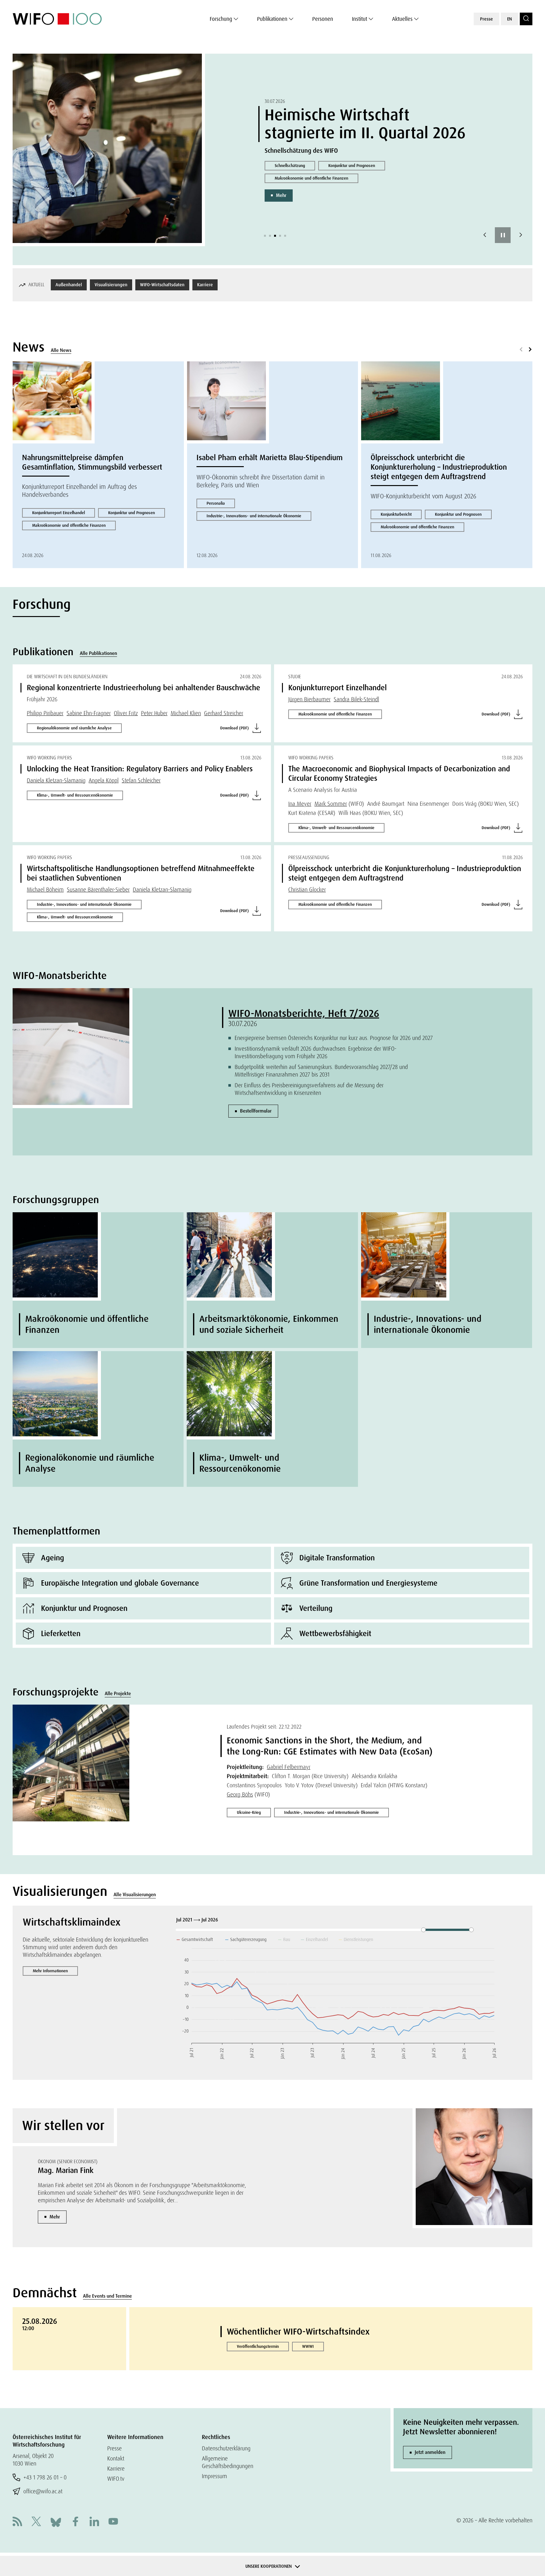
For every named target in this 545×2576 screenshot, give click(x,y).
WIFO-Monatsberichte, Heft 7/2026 (304, 1013)
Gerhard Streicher (224, 713)
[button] (265, 236)
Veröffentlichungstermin (258, 2346)
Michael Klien (186, 713)
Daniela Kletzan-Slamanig (56, 780)
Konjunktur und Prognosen (352, 166)
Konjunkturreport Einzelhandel (59, 513)
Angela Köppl (104, 780)
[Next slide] (521, 235)
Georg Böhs (240, 1794)
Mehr (281, 195)
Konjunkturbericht (396, 514)
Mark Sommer (331, 804)
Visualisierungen (111, 285)
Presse (486, 19)
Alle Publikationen (98, 653)
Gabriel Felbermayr (289, 1767)
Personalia (216, 503)
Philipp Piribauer (45, 713)
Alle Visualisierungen (135, 1895)
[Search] (526, 19)
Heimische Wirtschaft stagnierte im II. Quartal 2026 (365, 124)
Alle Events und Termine (107, 2296)
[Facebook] (75, 2522)
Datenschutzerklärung (226, 2448)
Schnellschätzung (290, 166)
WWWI (308, 2346)
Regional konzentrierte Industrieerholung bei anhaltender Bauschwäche (144, 688)
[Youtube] (113, 2522)
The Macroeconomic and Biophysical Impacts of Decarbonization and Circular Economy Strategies (399, 773)
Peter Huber (154, 713)
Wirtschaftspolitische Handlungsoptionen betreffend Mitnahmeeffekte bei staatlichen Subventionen (141, 873)
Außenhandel (69, 285)
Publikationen (272, 19)
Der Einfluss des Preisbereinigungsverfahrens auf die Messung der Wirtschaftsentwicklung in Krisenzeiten (309, 1089)
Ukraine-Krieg (249, 1812)
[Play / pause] (503, 235)
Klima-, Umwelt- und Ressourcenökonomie (75, 795)
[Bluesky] (56, 2522)
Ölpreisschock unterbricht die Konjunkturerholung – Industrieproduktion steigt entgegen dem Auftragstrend (439, 467)
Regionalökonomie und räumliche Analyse (74, 728)
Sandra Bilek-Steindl (356, 699)
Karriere (205, 285)
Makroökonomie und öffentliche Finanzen (311, 178)
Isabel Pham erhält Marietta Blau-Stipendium (270, 457)
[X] (36, 2522)
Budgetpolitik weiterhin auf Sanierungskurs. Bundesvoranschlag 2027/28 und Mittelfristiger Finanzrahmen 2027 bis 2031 (321, 1071)
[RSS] (17, 2522)
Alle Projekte (118, 1694)
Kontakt (116, 2458)
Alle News (61, 350)
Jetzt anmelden (430, 2452)
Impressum (214, 2476)
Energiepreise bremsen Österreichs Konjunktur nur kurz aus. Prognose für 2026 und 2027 (334, 1038)
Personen (323, 19)
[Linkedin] (94, 2522)
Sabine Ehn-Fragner (89, 713)
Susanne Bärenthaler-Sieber (98, 890)
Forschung (221, 19)
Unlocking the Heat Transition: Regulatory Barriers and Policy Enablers (140, 769)
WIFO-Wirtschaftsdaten (162, 285)
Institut (360, 19)
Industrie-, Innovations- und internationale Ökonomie (254, 516)
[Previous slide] (485, 235)
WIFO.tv (116, 2479)
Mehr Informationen (50, 1971)
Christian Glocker (307, 890)
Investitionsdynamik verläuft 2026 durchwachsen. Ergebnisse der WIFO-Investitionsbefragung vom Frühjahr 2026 (316, 1052)
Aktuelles (402, 19)
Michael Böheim (45, 890)
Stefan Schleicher (141, 780)
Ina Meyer (300, 804)
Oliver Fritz (126, 713)
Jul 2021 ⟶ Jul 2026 (198, 1920)
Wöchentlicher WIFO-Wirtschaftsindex (298, 2332)
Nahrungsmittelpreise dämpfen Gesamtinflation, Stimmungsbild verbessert (92, 462)
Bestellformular (256, 1111)
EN (510, 19)
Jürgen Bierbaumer (309, 699)
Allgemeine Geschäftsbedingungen (228, 2462)
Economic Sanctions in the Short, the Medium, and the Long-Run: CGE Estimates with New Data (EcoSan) (330, 1746)
